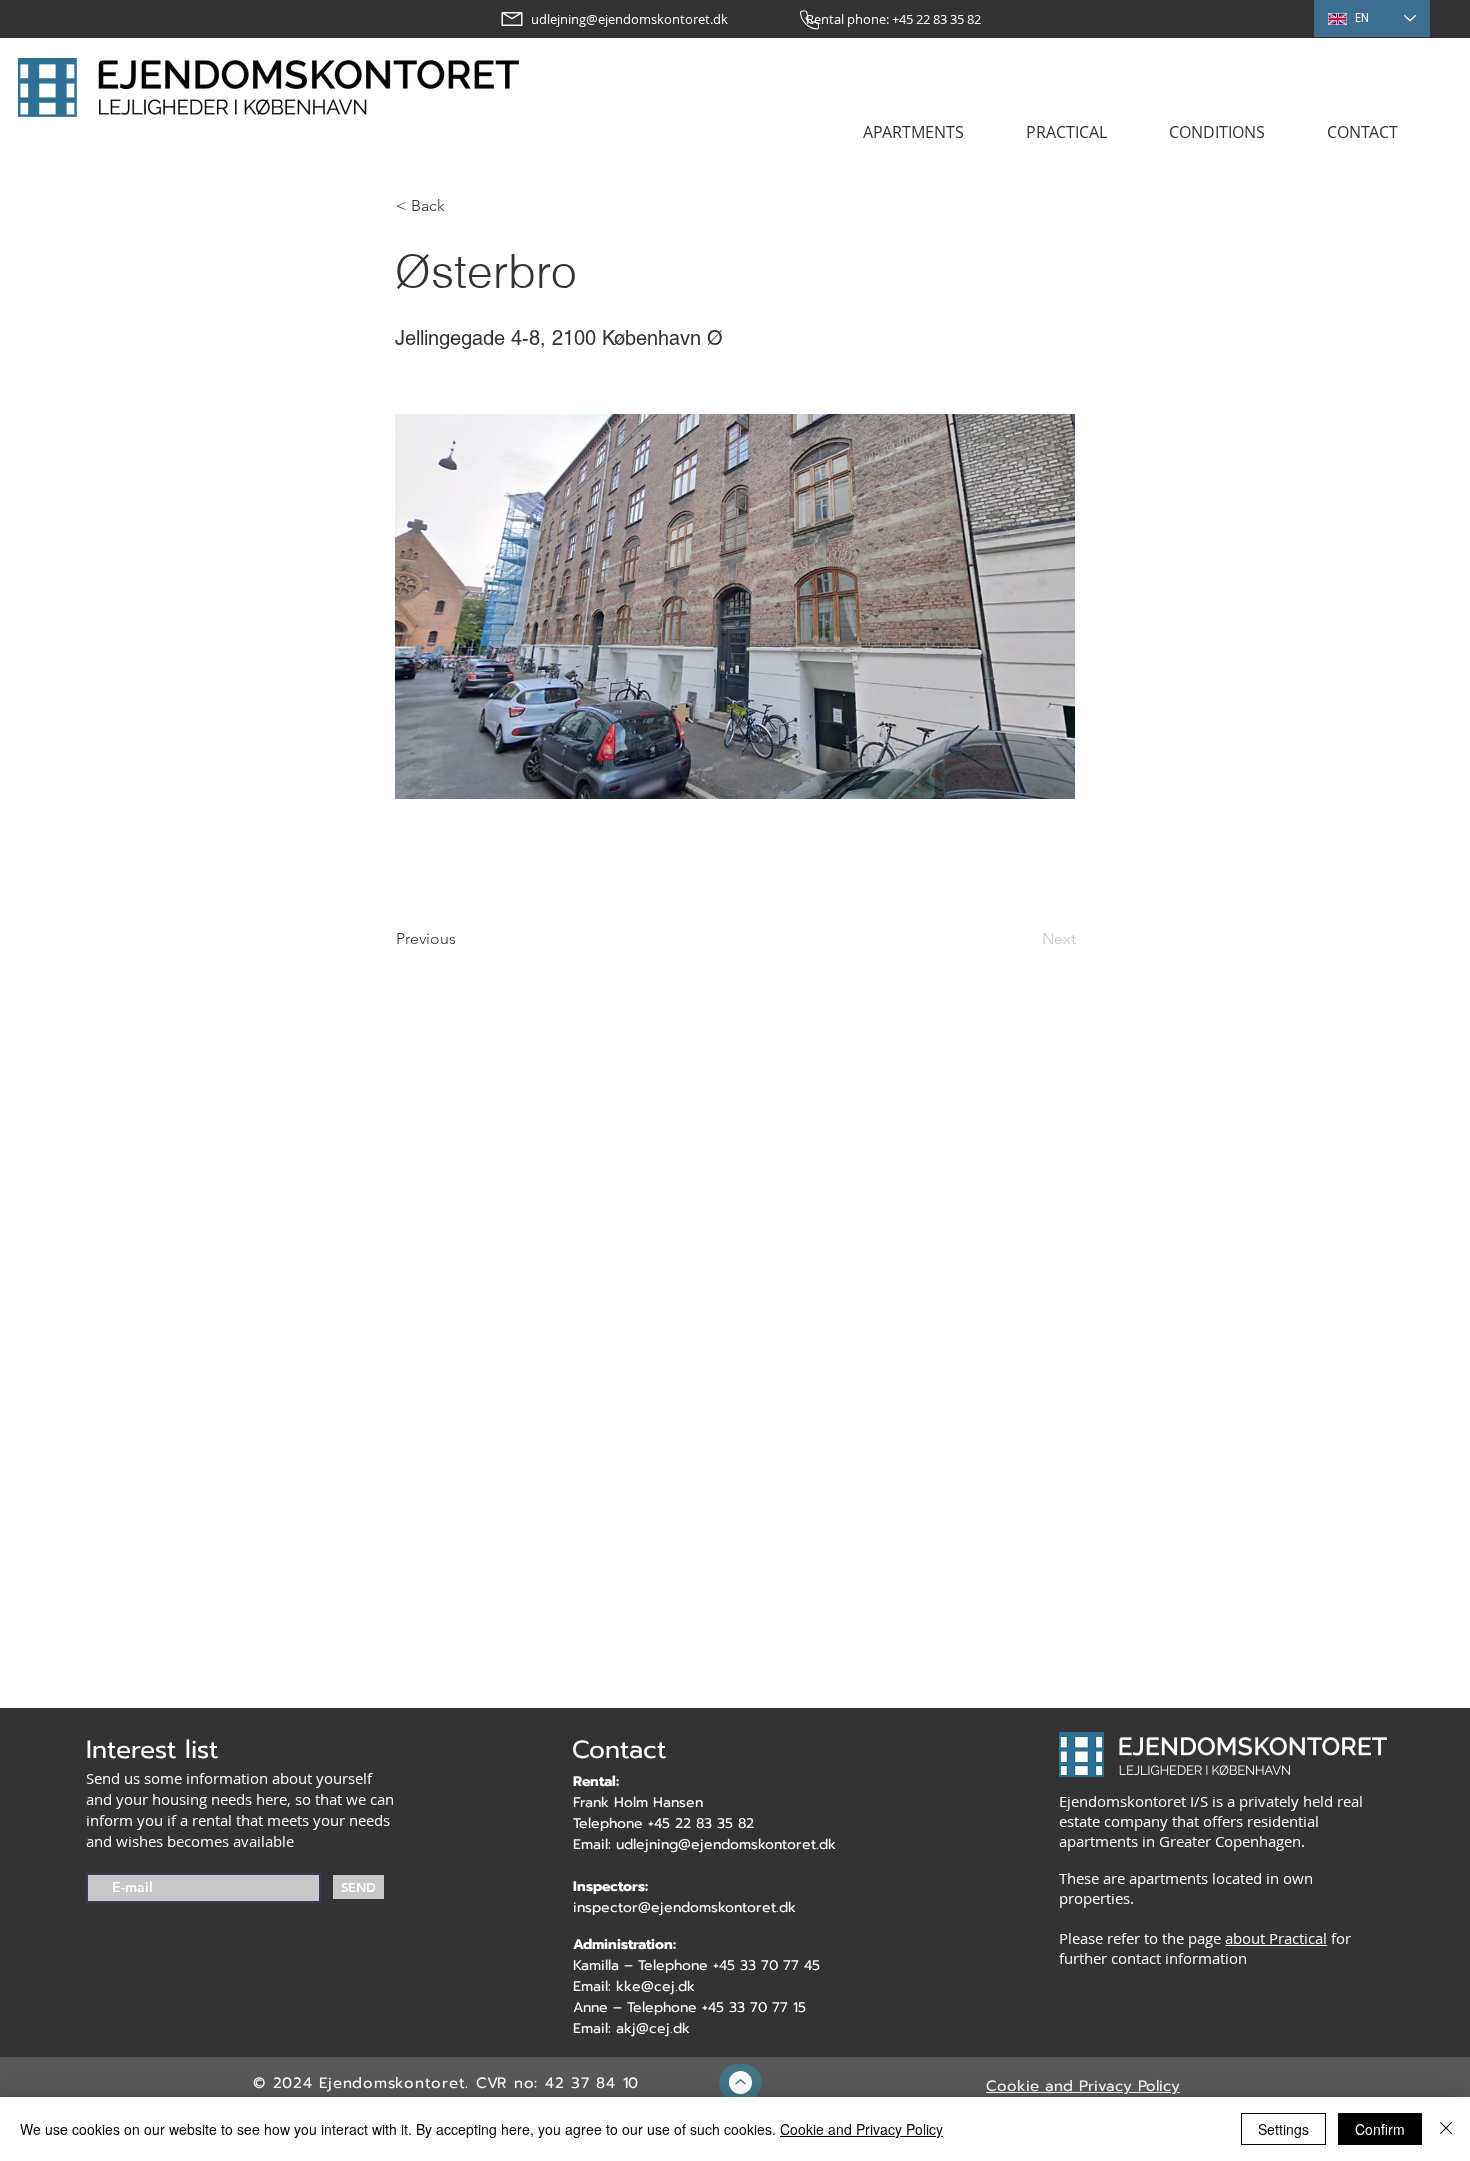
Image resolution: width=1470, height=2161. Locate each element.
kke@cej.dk (655, 1986)
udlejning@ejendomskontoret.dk (726, 1844)
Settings (1283, 2129)
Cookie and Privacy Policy (861, 2129)
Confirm (1380, 2129)
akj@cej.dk (653, 2028)
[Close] (1446, 2129)
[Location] (740, 2082)
